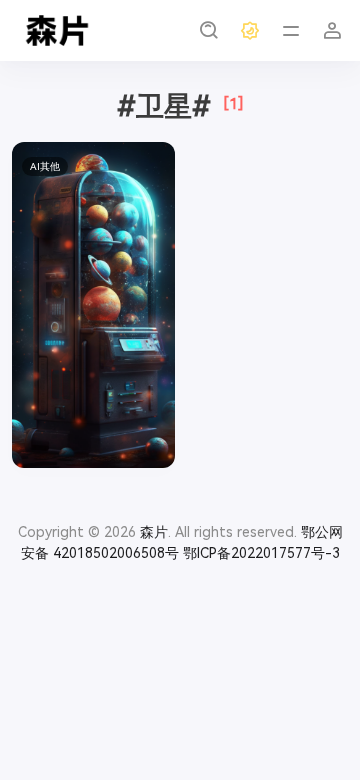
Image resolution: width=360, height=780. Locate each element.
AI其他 (45, 166)
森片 (154, 532)
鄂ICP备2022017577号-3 (261, 553)
